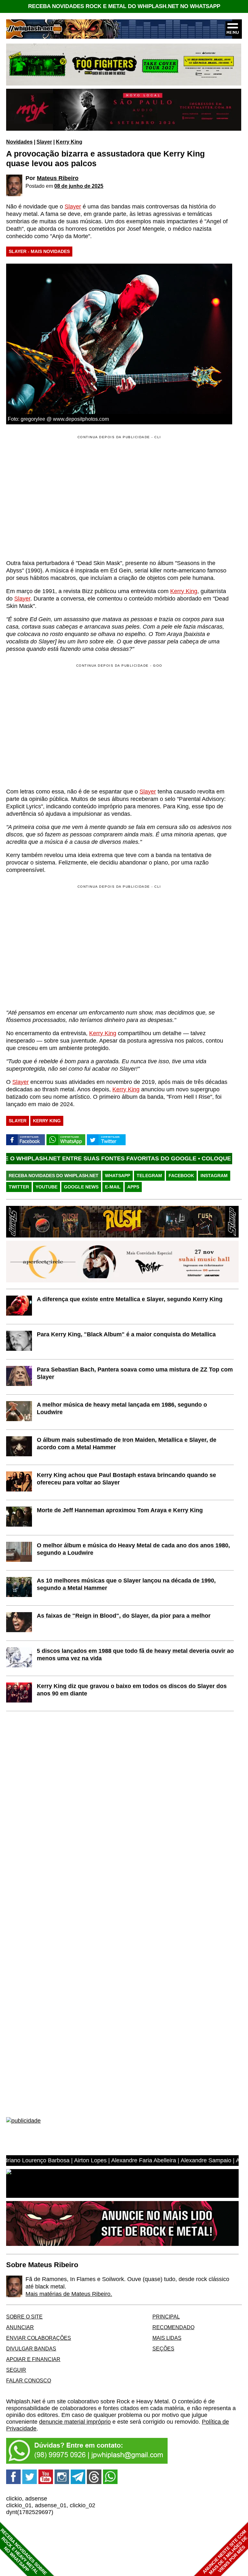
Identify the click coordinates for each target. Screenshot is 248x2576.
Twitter (19, 1187)
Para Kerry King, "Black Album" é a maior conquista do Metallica (126, 1334)
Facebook (181, 1176)
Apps (133, 1187)
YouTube (46, 1187)
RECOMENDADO (173, 2327)
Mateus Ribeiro (58, 178)
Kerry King (69, 142)
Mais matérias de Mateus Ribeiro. (69, 2294)
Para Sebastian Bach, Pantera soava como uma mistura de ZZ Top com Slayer (135, 1373)
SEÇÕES (163, 2349)
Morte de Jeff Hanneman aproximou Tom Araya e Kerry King (120, 1510)
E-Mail (113, 1187)
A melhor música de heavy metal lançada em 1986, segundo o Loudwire (122, 1408)
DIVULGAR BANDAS (31, 2349)
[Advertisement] (60, 725)
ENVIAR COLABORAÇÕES (39, 2338)
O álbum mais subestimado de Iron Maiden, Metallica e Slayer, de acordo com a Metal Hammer (127, 1444)
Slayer (44, 142)
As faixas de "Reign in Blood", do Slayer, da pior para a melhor (124, 1616)
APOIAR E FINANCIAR (33, 2359)
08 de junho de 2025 (79, 186)
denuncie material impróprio (75, 2422)
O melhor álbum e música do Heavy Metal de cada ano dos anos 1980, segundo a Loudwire (133, 1549)
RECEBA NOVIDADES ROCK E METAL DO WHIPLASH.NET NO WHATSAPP (124, 6)
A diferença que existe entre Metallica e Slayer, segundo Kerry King (130, 1299)
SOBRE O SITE (24, 2317)
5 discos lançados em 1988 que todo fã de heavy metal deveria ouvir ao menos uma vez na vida (135, 1655)
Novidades (19, 142)
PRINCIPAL (166, 2317)
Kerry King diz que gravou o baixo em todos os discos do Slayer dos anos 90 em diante (132, 1690)
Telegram (149, 1176)
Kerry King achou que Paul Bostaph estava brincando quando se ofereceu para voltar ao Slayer (126, 1479)
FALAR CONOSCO (29, 2380)
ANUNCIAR (20, 2327)
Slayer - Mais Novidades (39, 251)
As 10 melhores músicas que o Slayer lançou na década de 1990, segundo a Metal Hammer (126, 1584)
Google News (81, 1187)
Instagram (214, 1176)
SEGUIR (16, 2370)
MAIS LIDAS (167, 2338)
